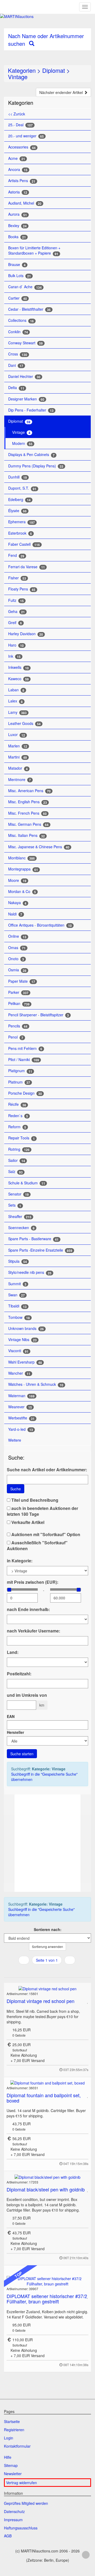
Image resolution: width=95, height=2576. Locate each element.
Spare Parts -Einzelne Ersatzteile (40, 1250)
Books (17, 237)
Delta (16, 388)
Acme (17, 158)
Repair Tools (22, 1138)
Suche (16, 1489)
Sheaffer (20, 1217)
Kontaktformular (17, 2446)
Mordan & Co (22, 892)
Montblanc (22, 858)
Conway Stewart (25, 343)
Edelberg (19, 500)
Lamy (17, 712)
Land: (13, 1652)
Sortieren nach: (48, 1929)
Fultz (16, 600)
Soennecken (21, 1228)
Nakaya (17, 903)
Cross (18, 354)
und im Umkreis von (27, 1695)
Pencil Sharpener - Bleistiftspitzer (39, 1015)
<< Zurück (17, 114)
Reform (17, 1127)
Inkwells (18, 667)
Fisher (17, 578)
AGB (8, 2536)
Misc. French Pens (27, 813)
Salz (15, 1172)
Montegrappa (23, 869)
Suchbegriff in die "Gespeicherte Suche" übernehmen (44, 1777)
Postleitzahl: (19, 1674)
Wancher (19, 1373)
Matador (18, 768)
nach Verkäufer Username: (34, 1631)
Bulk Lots (20, 276)
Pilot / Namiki (24, 1060)
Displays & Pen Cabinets (31, 455)
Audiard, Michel (25, 203)
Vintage (18, 77)
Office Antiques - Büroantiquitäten (40, 925)
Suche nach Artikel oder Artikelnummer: (47, 1470)
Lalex (15, 701)
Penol (16, 1037)
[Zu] (88, 2001)
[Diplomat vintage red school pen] (47, 1988)
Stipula (18, 1261)
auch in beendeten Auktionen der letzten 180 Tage (42, 1511)
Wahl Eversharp (25, 1362)
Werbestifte (21, 1418)
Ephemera (22, 522)
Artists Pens (22, 181)
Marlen (18, 746)
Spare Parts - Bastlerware (33, 1239)
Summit (17, 1284)
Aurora (18, 214)
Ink (14, 656)
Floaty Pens (22, 589)
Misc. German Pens (28, 824)
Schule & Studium (27, 1183)
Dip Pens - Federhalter (31, 410)
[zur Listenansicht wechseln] (40, 1971)
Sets (15, 1205)
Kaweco (18, 679)
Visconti (18, 1351)
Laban (16, 690)
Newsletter (13, 2474)
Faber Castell (24, 544)
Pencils (18, 1026)
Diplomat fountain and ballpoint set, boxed (44, 2098)
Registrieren (14, 2430)
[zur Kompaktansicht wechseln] (53, 1971)
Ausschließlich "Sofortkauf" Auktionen (37, 1546)
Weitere (15, 1440)
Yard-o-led (21, 1429)
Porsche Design (25, 1093)
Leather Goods (24, 723)
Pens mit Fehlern (25, 1048)
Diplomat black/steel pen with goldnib (46, 2189)
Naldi (15, 914)
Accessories (22, 147)
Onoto (16, 959)
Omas (17, 948)
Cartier (18, 298)
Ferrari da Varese (27, 567)
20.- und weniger (26, 136)
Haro (16, 645)
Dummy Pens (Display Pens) (36, 466)
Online (17, 936)
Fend (16, 555)
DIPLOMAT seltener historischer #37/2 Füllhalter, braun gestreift (47, 2299)
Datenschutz (14, 2511)
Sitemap (11, 2465)
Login (9, 2438)
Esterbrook (20, 533)
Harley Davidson (26, 634)
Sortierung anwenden (47, 1946)
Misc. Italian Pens (27, 835)
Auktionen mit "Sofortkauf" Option (45, 1535)
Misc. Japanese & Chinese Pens (39, 847)
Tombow (19, 1317)
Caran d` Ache (25, 287)
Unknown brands (26, 1328)
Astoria (18, 192)
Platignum (20, 1071)
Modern (22, 443)
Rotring (19, 1149)
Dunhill (18, 477)
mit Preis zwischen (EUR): (33, 1582)
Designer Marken (26, 399)
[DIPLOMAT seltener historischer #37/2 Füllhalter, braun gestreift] (47, 2281)
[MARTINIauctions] (47, 16)
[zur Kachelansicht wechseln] (47, 1971)
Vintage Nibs (22, 1340)
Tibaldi (17, 1306)
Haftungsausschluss (21, 2528)
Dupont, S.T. (22, 488)
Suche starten (22, 1754)
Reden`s (18, 1116)
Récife (17, 1104)
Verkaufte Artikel (27, 1522)
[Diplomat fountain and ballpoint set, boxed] (47, 2083)
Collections (21, 320)
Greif (15, 623)
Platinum (19, 1082)
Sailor (17, 1160)
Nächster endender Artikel (62, 92)
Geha (16, 612)
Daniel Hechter (24, 376)
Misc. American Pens (29, 791)
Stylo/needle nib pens (30, 1272)
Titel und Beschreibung (34, 1500)
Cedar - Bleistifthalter (29, 309)
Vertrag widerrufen (22, 2483)
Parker (18, 992)
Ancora (18, 170)
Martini (18, 757)
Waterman (21, 1396)
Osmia (17, 970)
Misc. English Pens (28, 802)
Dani (16, 365)
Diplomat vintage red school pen (41, 2001)
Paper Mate (22, 981)
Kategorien (22, 70)
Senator (18, 1194)
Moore (17, 880)
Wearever (20, 1407)
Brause (17, 265)
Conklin (18, 332)
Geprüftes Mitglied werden (26, 2503)
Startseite (12, 2421)
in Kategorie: (20, 1561)
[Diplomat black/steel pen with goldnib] (47, 2177)
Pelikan (19, 1003)
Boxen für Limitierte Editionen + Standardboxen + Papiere (34, 251)
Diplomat (54, 70)
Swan (16, 1295)
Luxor (17, 735)
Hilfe (8, 2457)
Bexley (17, 226)
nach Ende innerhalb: (28, 1609)
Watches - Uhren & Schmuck (36, 1384)
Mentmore (20, 780)
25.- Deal (20, 125)
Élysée (17, 511)
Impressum (13, 2520)
